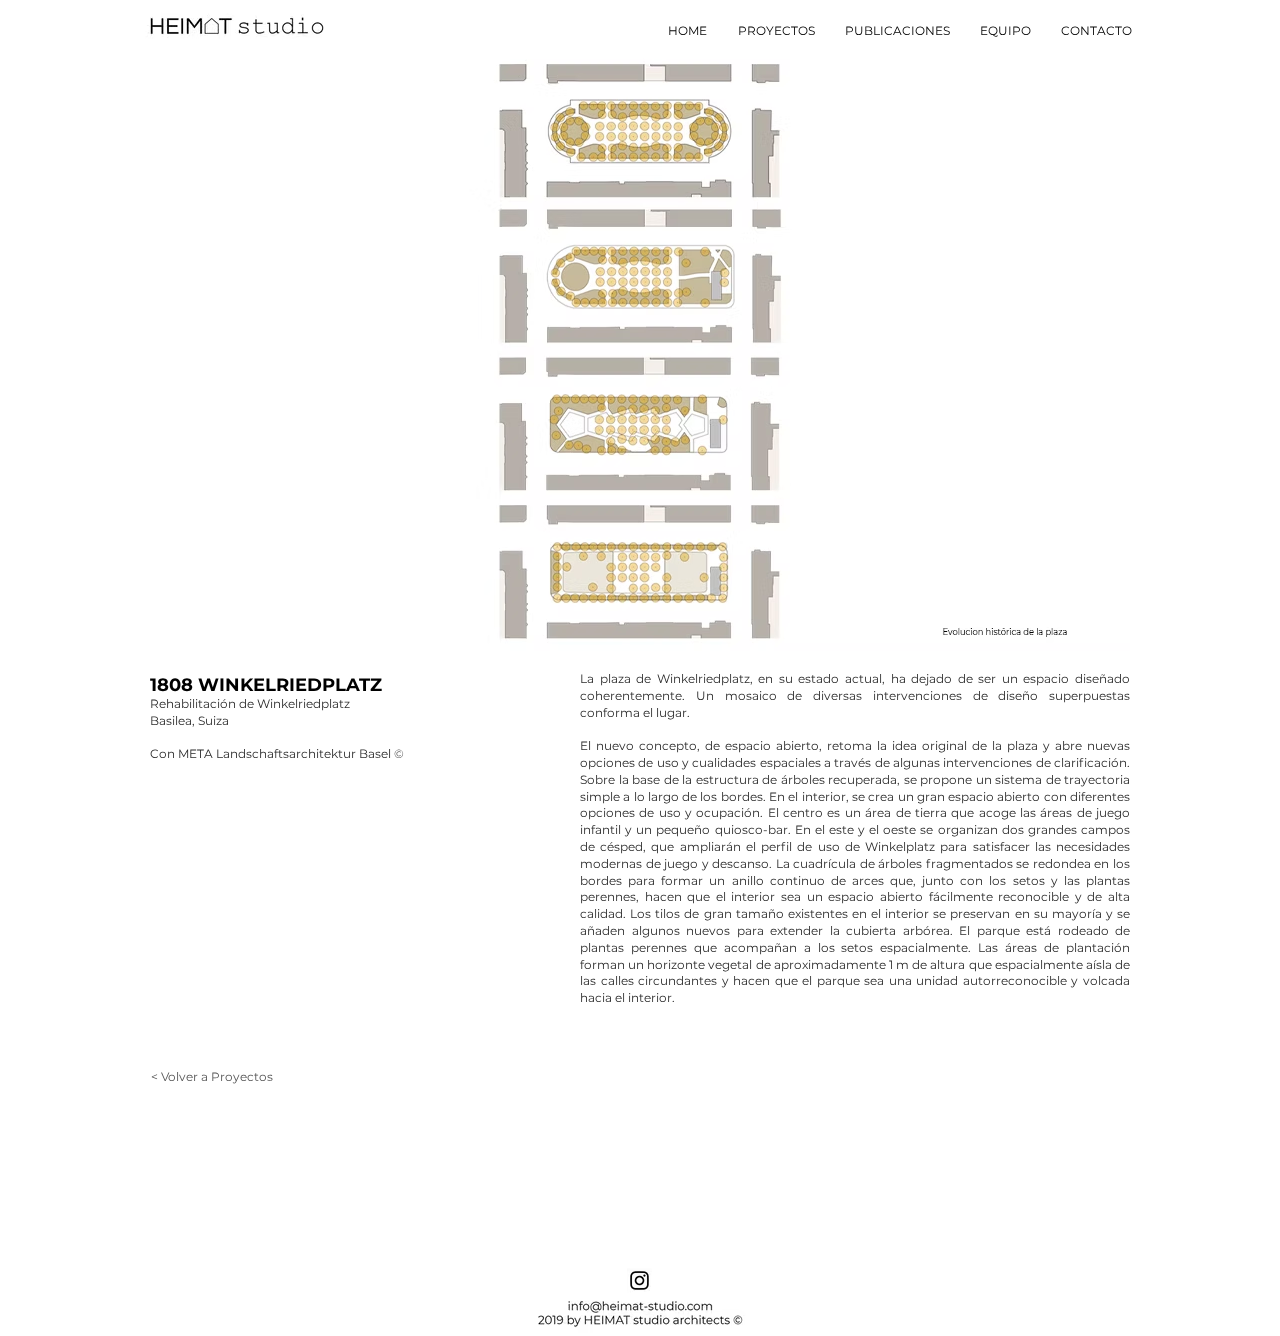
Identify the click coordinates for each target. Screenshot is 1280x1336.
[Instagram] (639, 1280)
